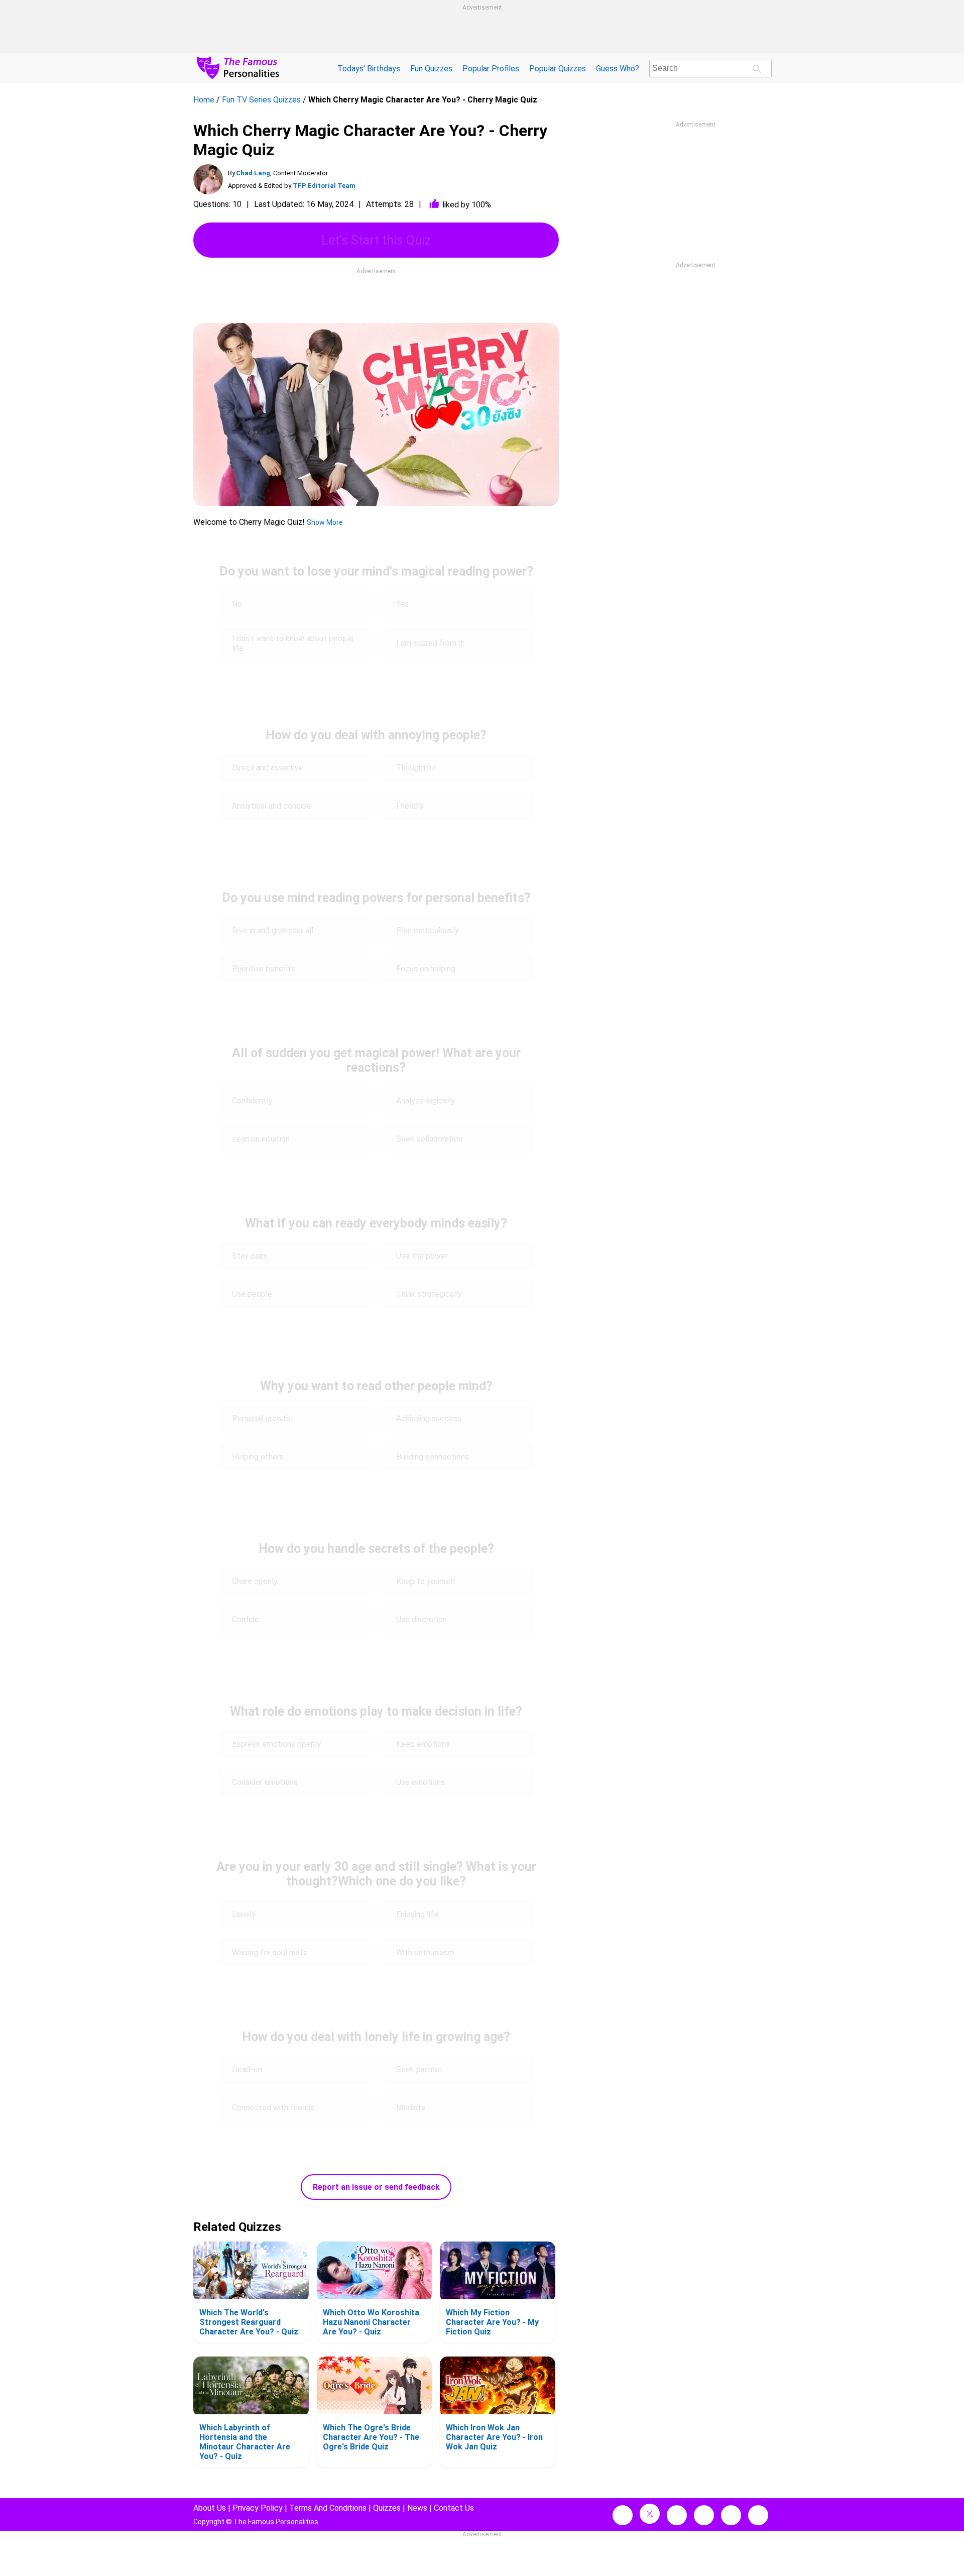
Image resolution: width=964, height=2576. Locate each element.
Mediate (411, 2108)
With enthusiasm (425, 1952)
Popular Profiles (491, 69)
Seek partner (419, 2069)
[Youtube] (758, 2515)
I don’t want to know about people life (293, 643)
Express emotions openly (276, 1744)
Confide (246, 1619)
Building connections (433, 1457)
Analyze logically (426, 1101)
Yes (402, 604)
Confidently (252, 1101)
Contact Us (454, 2508)
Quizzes (387, 2508)
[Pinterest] (731, 2515)
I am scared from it (430, 643)
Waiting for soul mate (270, 1952)
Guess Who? (618, 69)
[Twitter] (650, 2514)
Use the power (422, 1256)
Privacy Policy (258, 2508)
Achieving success (429, 1419)
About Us (210, 2508)
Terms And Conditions (328, 2508)
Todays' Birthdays (369, 69)
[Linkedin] (704, 2515)
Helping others (258, 1457)
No (237, 604)
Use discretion (421, 1619)
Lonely (244, 1914)
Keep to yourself (426, 1581)
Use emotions (420, 1782)
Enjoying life (417, 1914)
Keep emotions (423, 1744)
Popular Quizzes (558, 69)
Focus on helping (426, 969)
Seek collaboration (429, 1139)
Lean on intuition (261, 1139)
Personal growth (261, 1419)
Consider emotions (265, 1782)
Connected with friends (273, 2108)
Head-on (247, 2069)
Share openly (255, 1581)
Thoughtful (416, 768)
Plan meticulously (428, 930)
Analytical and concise (271, 806)
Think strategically (429, 1294)
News (417, 2508)
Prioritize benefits (264, 969)
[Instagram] (677, 2515)
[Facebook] (623, 2515)
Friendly (410, 806)
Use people (252, 1294)
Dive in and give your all (273, 930)
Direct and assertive (268, 768)
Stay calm (250, 1256)
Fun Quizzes (431, 69)
